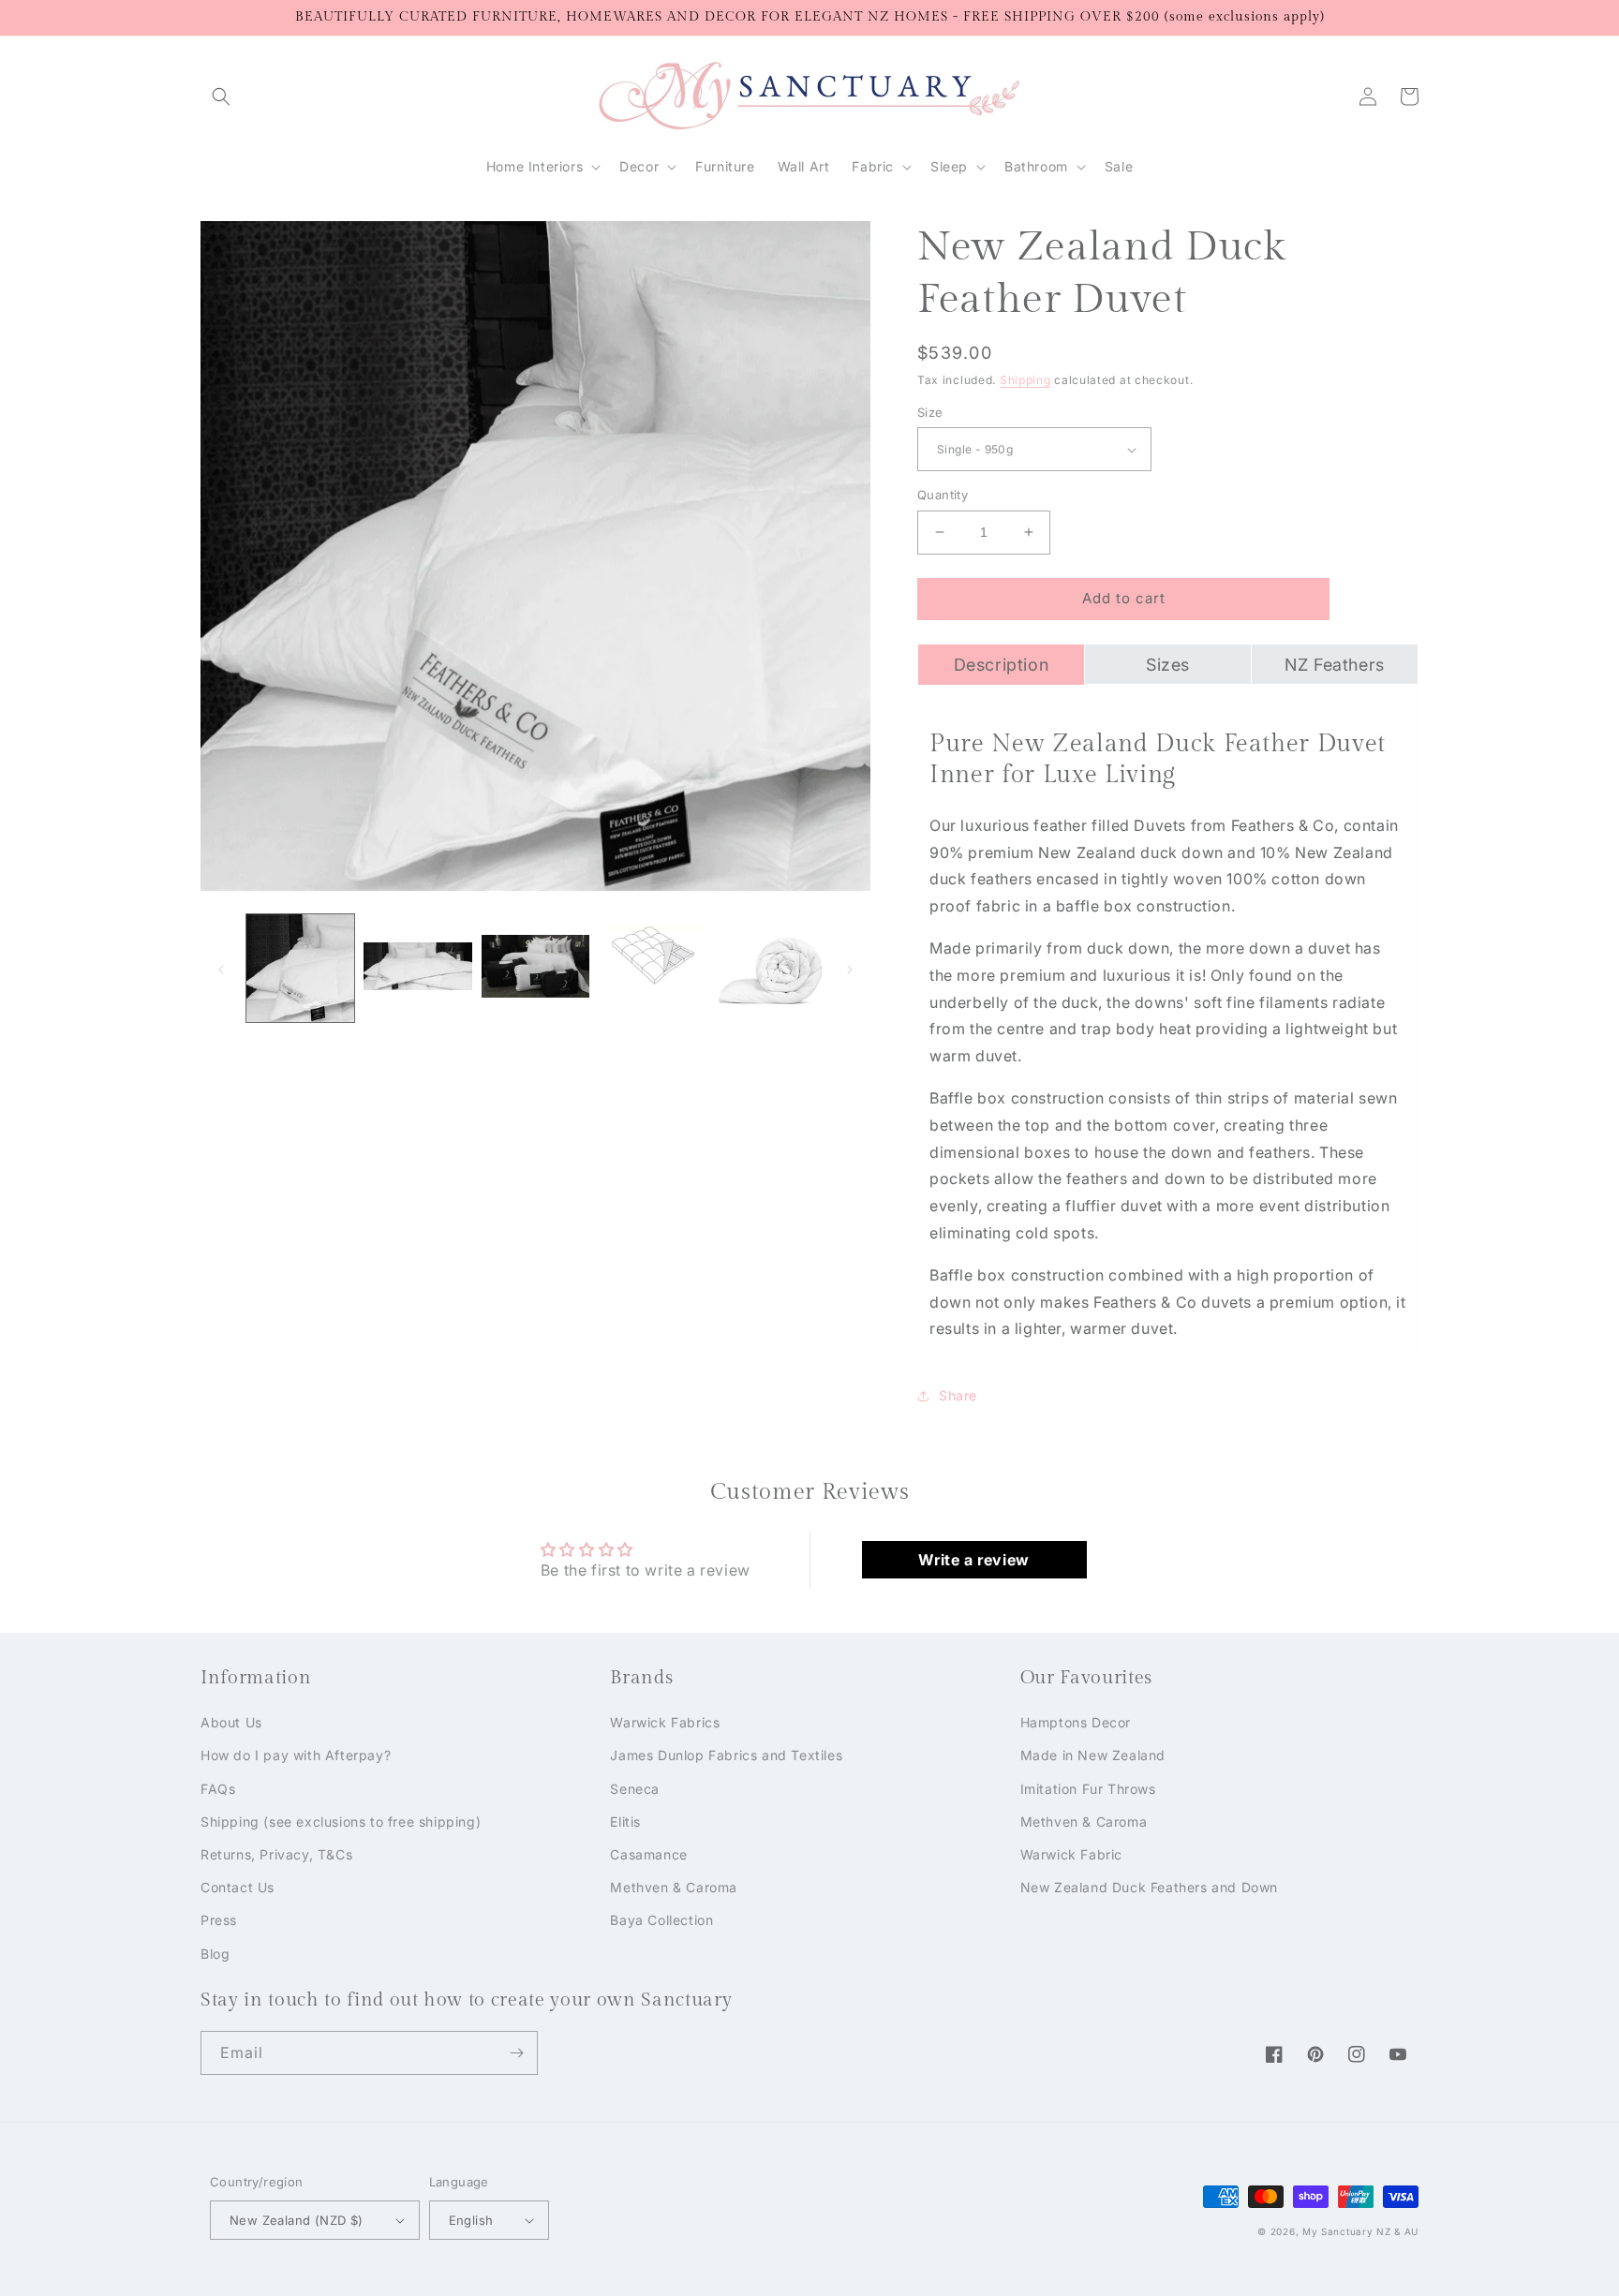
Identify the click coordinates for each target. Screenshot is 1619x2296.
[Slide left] (221, 968)
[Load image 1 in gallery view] (300, 968)
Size (930, 412)
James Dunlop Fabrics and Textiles (726, 1755)
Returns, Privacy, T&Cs (276, 1854)
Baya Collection (661, 1920)
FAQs (218, 1789)
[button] (221, 96)
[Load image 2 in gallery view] (417, 968)
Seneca (635, 1789)
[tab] (1001, 664)
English (471, 2220)
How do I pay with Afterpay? (296, 1755)
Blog (215, 1954)
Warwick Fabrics (665, 1722)
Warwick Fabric (1071, 1854)
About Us (231, 1722)
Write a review (973, 1560)
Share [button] (958, 1395)
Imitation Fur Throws (1088, 1789)
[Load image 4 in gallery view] (653, 968)
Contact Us (238, 1887)
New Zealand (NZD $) (297, 2220)
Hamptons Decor (1076, 1722)
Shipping (1025, 380)
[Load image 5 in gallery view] (771, 968)
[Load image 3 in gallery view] (535, 968)
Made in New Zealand (1093, 1755)
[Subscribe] (516, 2053)
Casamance (648, 1854)
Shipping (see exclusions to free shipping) (341, 1822)
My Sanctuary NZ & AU (1360, 2231)
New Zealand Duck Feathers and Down (1149, 1887)
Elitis (625, 1822)
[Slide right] (850, 968)
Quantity (943, 495)
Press (219, 1920)
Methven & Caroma (674, 1887)
